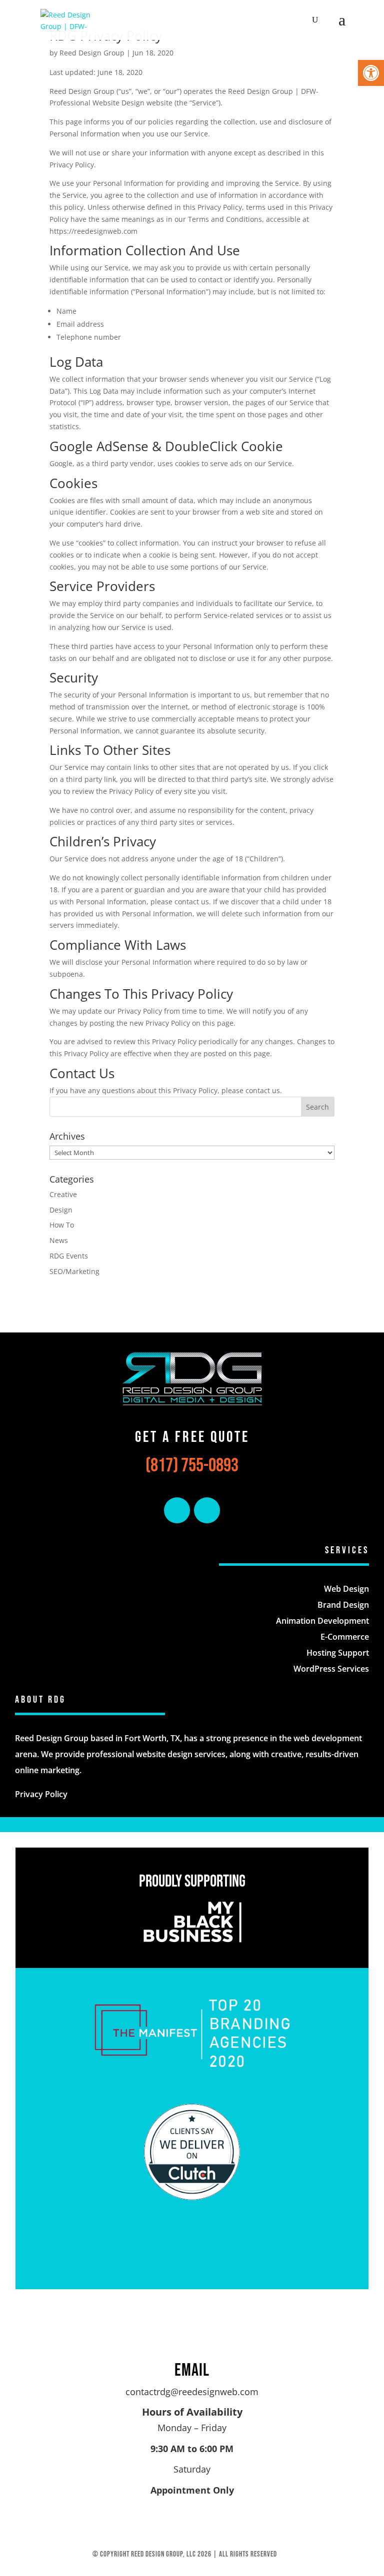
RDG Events (69, 1256)
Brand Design (343, 1605)
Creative (63, 1194)
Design (61, 1210)
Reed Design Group (92, 53)
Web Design (346, 1589)
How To (62, 1225)
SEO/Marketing (74, 1271)
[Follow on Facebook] (177, 1510)
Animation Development (322, 1621)
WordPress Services (331, 1669)
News (59, 1240)
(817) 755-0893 (192, 1466)
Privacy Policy (41, 1794)
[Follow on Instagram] (207, 1510)
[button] (371, 73)
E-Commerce (345, 1637)
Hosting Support (338, 1653)
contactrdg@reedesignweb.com (192, 2392)
